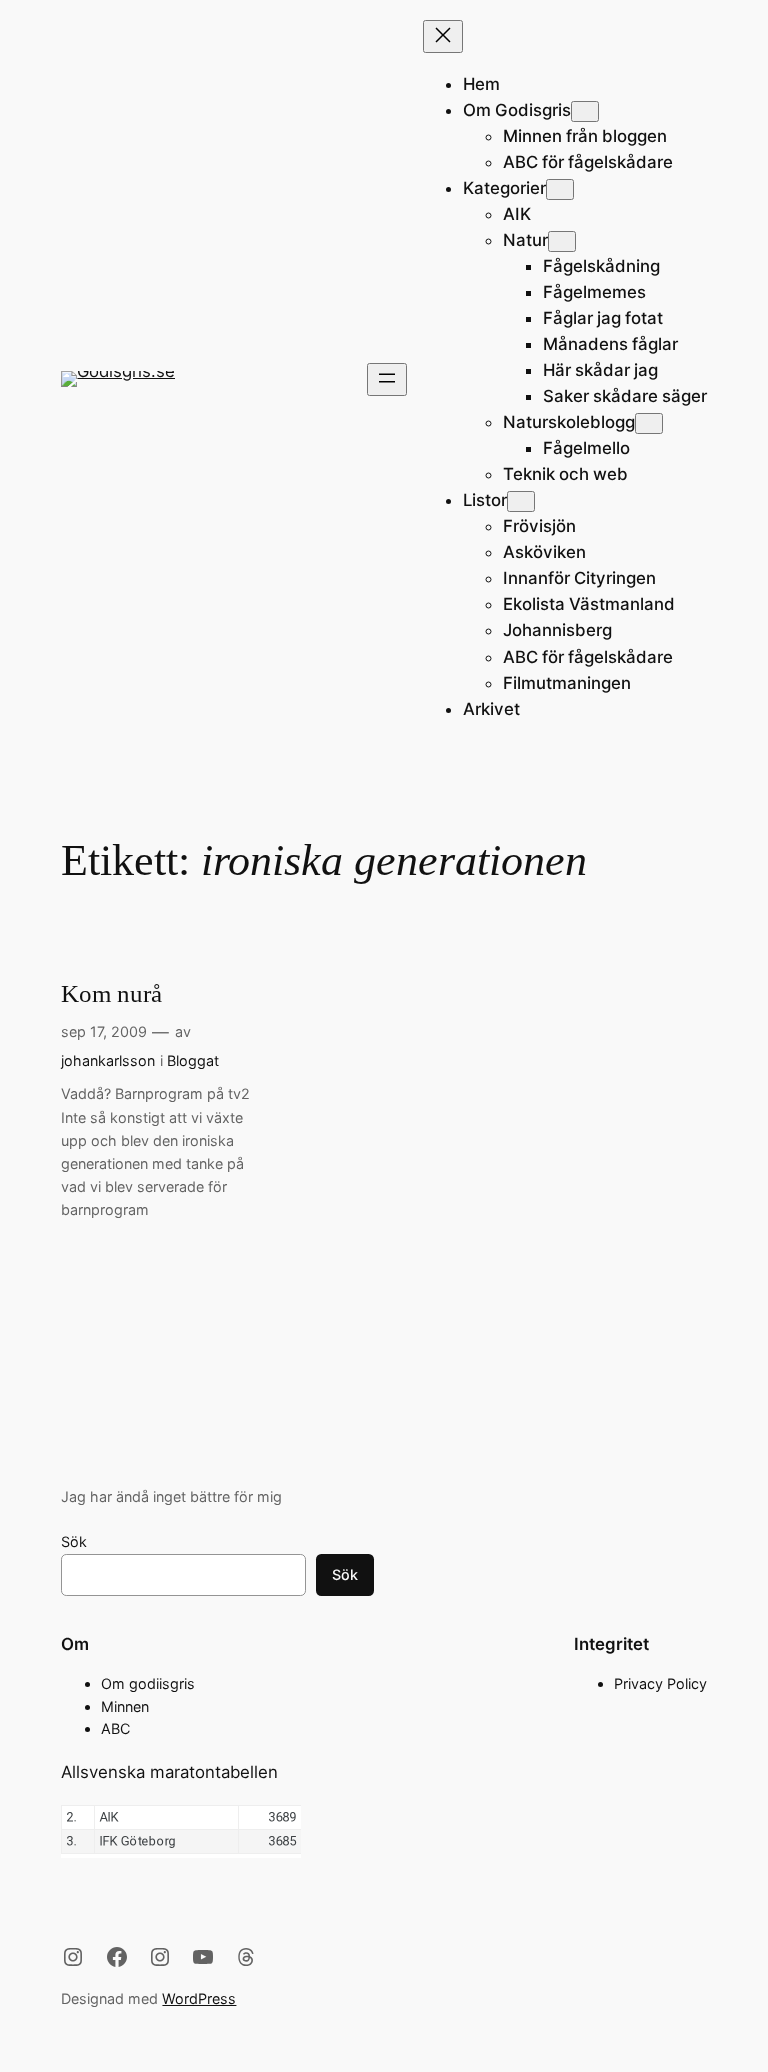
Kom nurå (111, 993)
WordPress (199, 1998)
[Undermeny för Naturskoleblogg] (649, 423)
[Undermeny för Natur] (562, 241)
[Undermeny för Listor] (521, 501)
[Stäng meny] (443, 36)
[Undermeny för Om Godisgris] (585, 111)
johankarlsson (108, 1060)
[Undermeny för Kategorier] (560, 189)
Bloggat (193, 1060)
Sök (74, 1541)
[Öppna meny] (387, 379)
